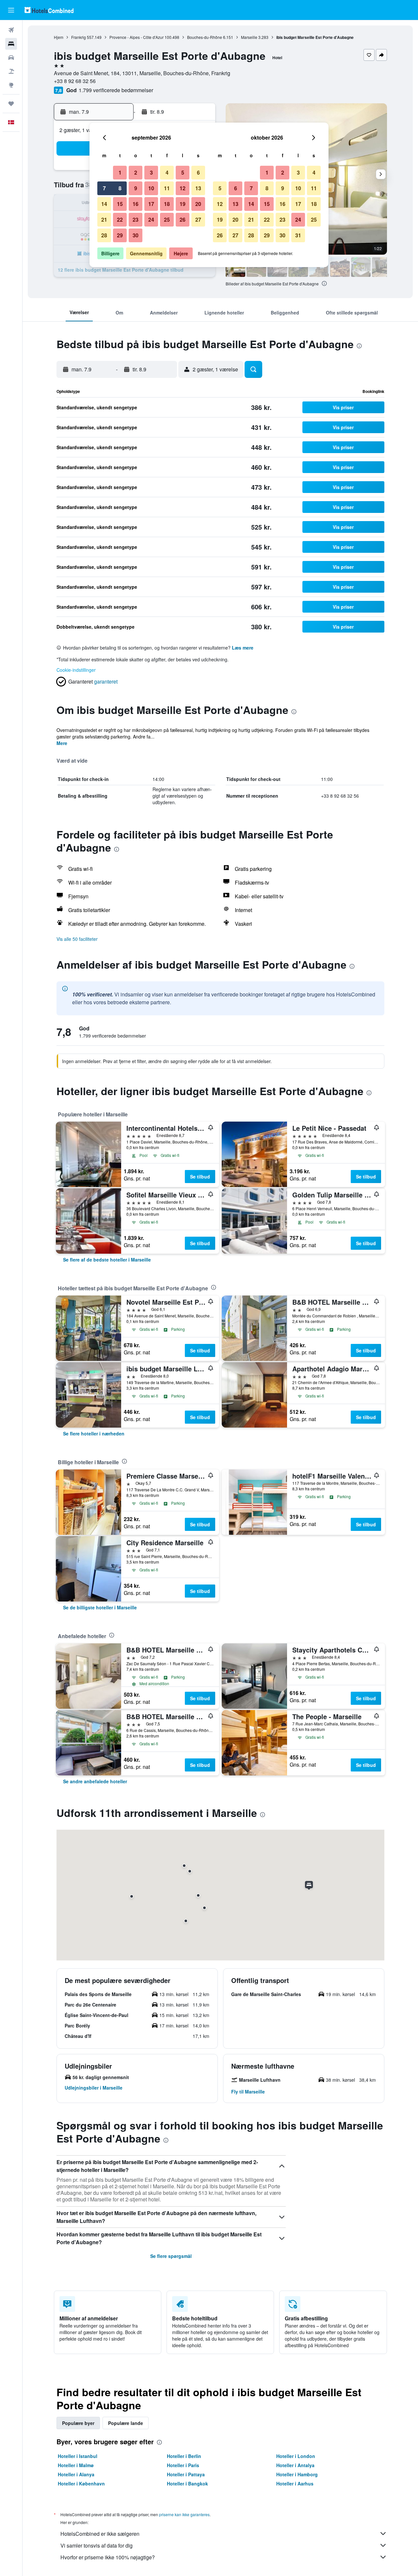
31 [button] (298, 235)
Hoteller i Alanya (76, 2474)
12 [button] (183, 188)
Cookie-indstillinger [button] (76, 670)
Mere (62, 743)
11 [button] (167, 188)
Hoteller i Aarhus (295, 2483)
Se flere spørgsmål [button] (171, 2256)
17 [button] (151, 204)
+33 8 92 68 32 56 (75, 81)
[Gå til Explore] (11, 85)
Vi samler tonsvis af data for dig (96, 2545)
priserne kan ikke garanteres (184, 2514)
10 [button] (151, 188)
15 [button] (120, 204)
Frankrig (79, 37)
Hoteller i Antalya (295, 2465)
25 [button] (167, 220)
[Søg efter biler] (11, 58)
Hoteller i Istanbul (78, 2456)
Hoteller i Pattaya (186, 2474)
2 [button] (136, 172)
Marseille (249, 37)
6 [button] (198, 172)
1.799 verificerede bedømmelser (116, 90)
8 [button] (120, 188)
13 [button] (198, 188)
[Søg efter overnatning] (11, 44)
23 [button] (136, 220)
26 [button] (183, 220)
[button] (11, 10)
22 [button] (120, 220)
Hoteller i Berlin (184, 2456)
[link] (107, 1260)
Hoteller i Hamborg (297, 2474)
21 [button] (104, 220)
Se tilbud (200, 1177)
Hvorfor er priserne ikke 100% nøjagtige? (108, 2557)
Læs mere (243, 648)
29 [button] (120, 235)
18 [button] (167, 204)
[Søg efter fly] (11, 30)
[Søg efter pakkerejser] (11, 71)
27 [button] (198, 220)
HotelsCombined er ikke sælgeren (100, 2534)
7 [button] (104, 188)
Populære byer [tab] (78, 2423)
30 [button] (136, 235)
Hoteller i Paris (183, 2465)
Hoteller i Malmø (76, 2465)
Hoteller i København (81, 2483)
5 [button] (183, 172)
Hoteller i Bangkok (187, 2483)
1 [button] (120, 172)
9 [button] (136, 188)
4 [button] (167, 172)
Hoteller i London (296, 2456)
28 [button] (104, 235)
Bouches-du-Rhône (205, 37)
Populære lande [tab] (126, 2423)
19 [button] (183, 204)
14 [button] (104, 204)
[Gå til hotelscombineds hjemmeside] (49, 10)
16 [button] (136, 204)
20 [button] (198, 204)
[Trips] (11, 104)
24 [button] (151, 220)
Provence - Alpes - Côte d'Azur (137, 37)
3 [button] (151, 172)
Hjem (59, 37)
